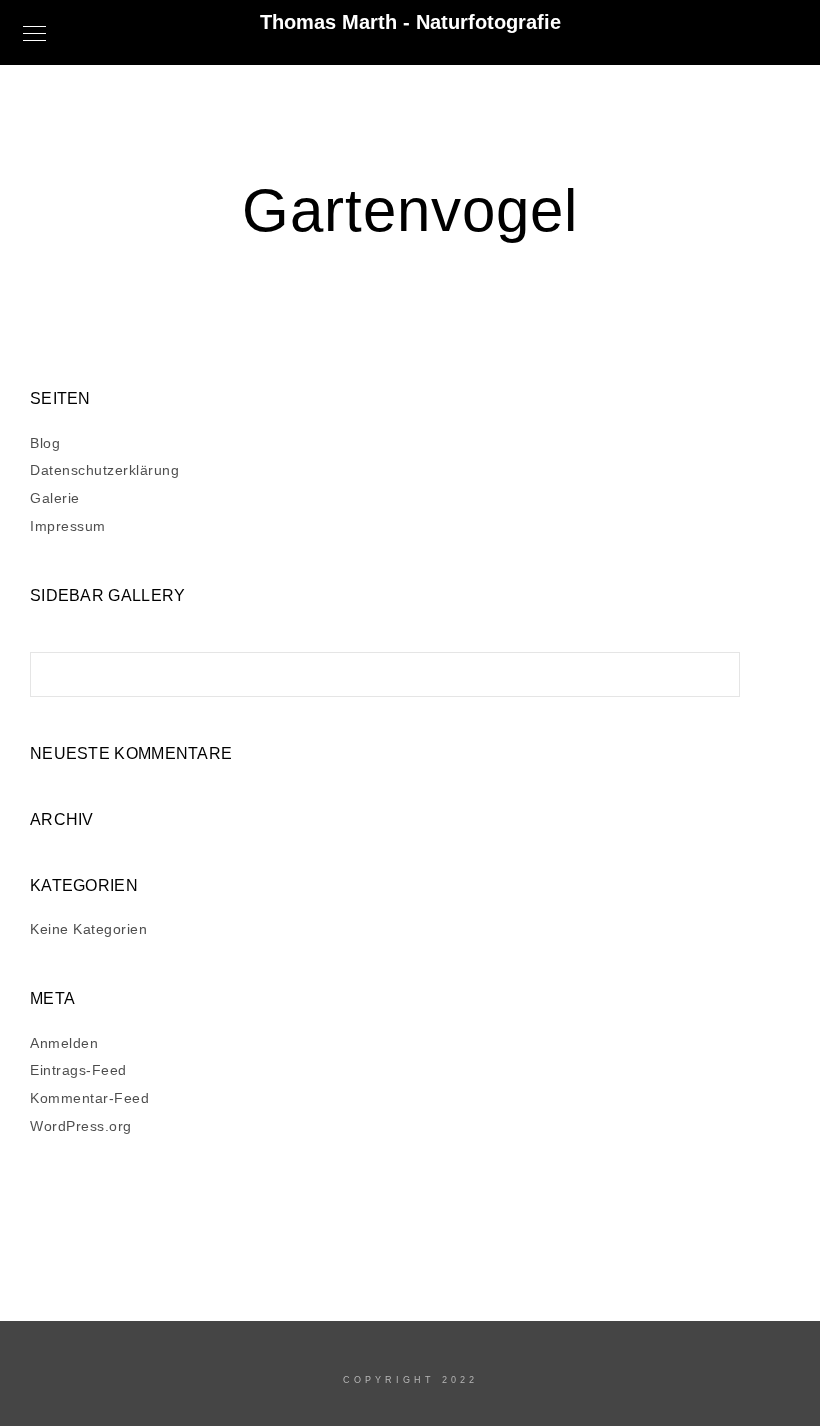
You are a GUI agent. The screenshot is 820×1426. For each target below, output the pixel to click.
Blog (45, 443)
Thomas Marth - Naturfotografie (410, 22)
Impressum (68, 526)
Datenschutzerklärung (104, 470)
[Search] (710, 669)
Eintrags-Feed (78, 1070)
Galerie (55, 498)
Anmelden (64, 1043)
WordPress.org (81, 1126)
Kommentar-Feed (89, 1098)
